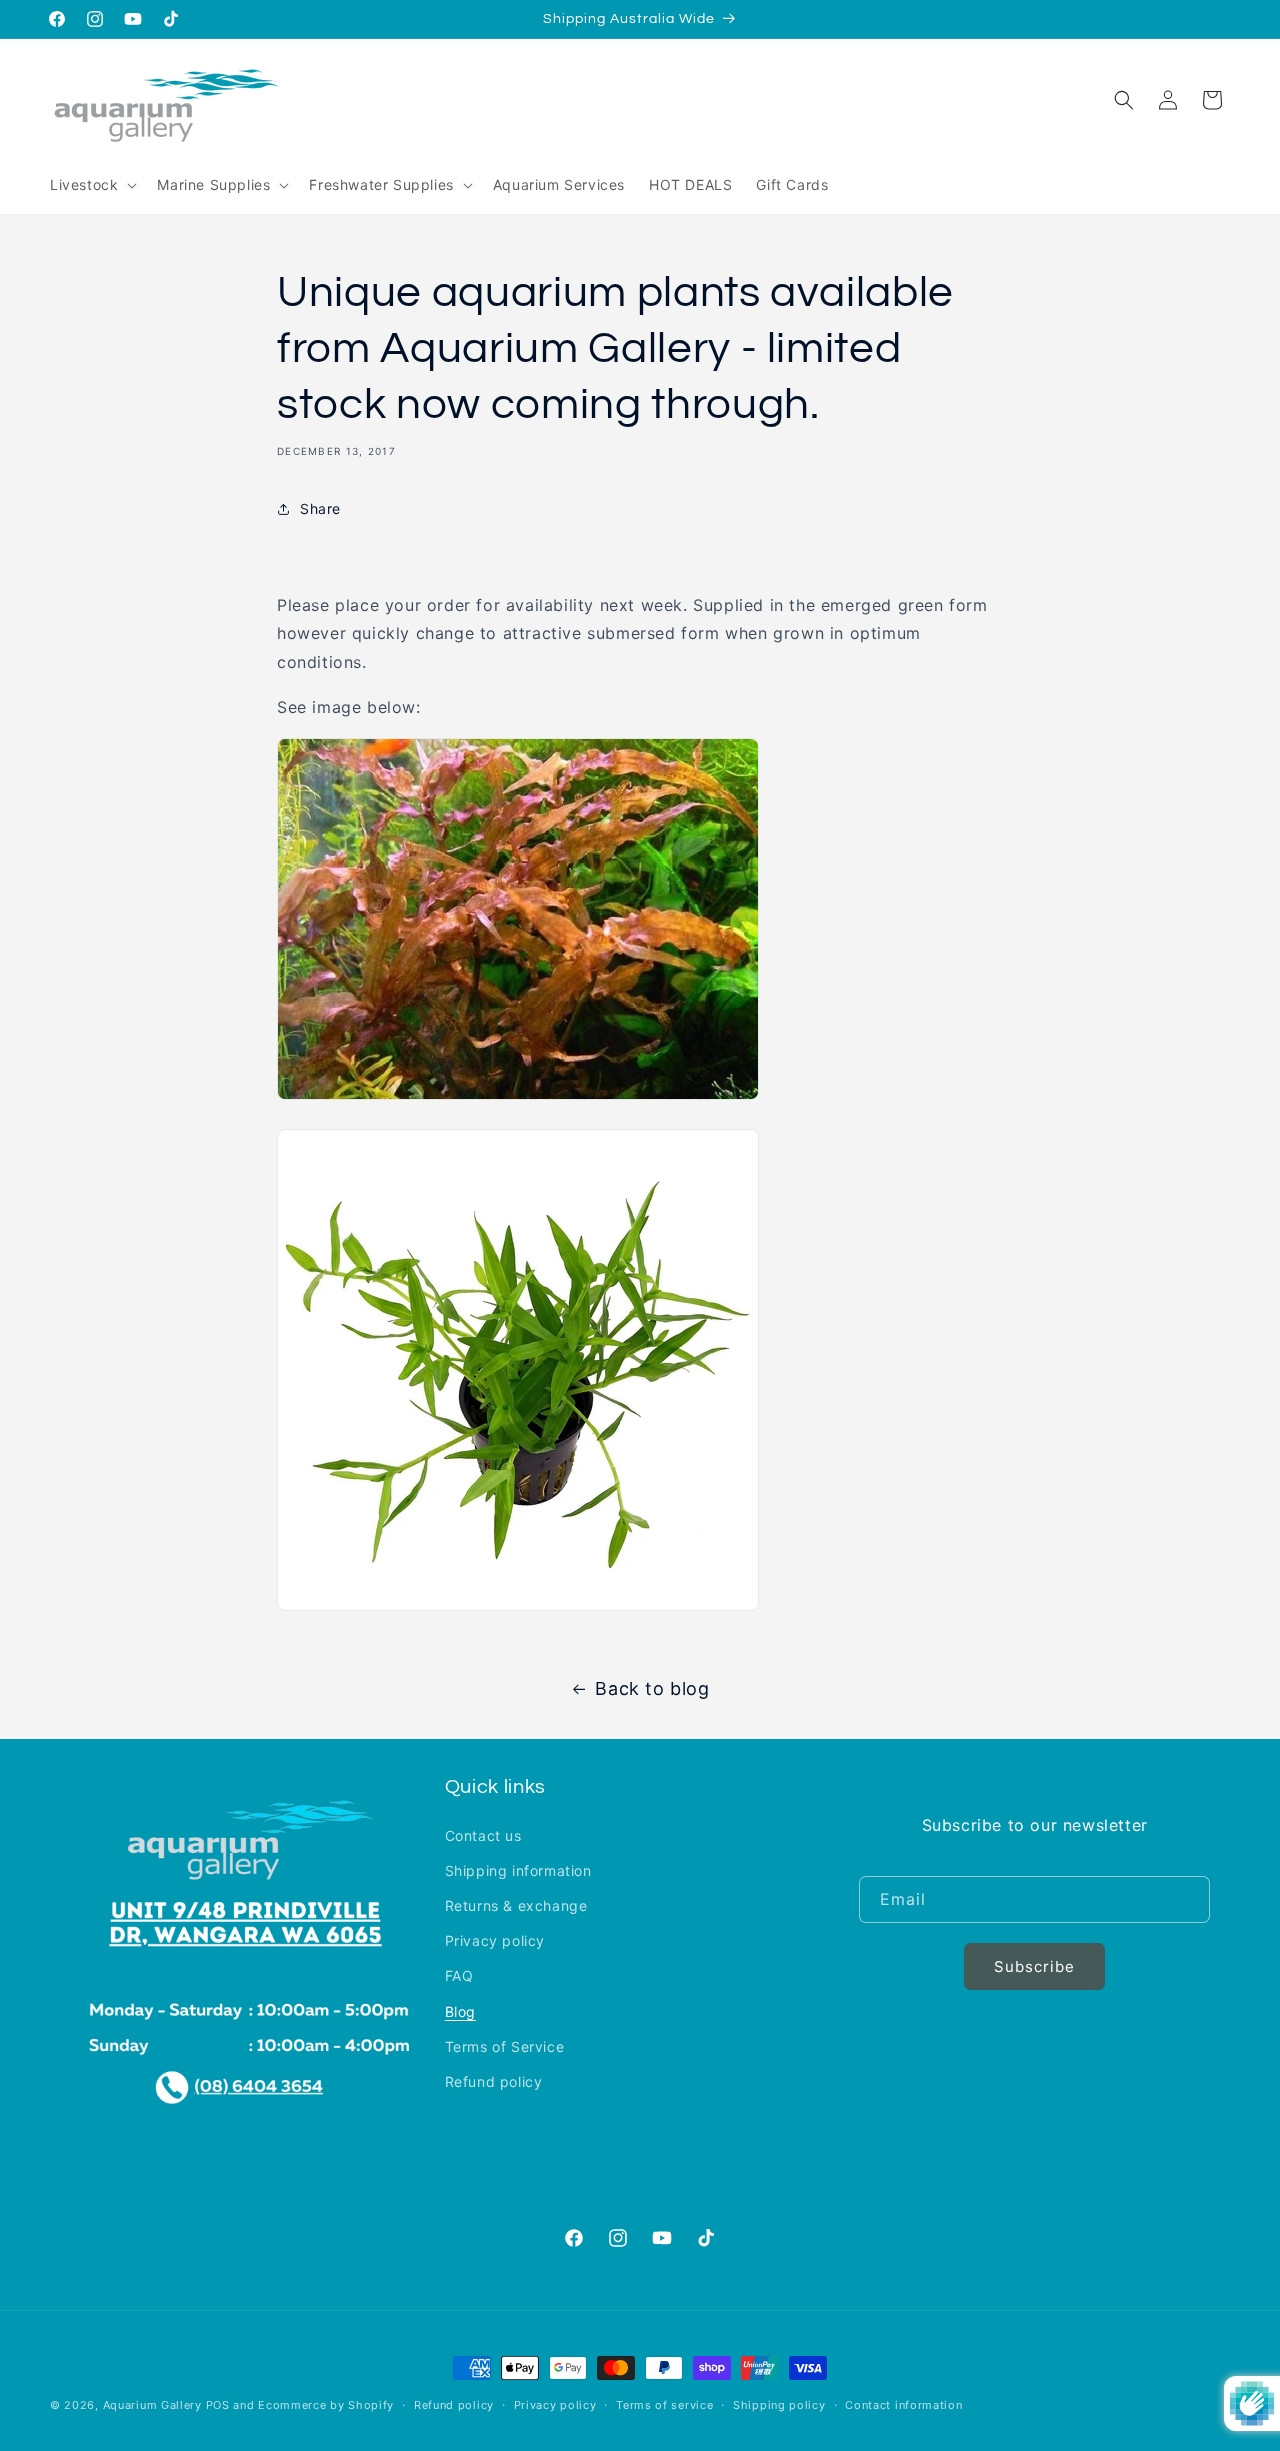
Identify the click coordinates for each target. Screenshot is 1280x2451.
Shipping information (518, 1869)
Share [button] (320, 508)
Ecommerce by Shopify (326, 2405)
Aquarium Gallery (154, 2405)
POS (218, 2405)
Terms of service (664, 2404)
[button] (91, 185)
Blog (460, 2010)
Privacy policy (495, 1940)
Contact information (903, 2404)
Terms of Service (505, 2045)
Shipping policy (779, 2404)
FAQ (459, 1975)
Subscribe (1034, 1965)
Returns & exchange (516, 1905)
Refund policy (494, 2080)
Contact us (483, 1834)
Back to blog (652, 1688)
